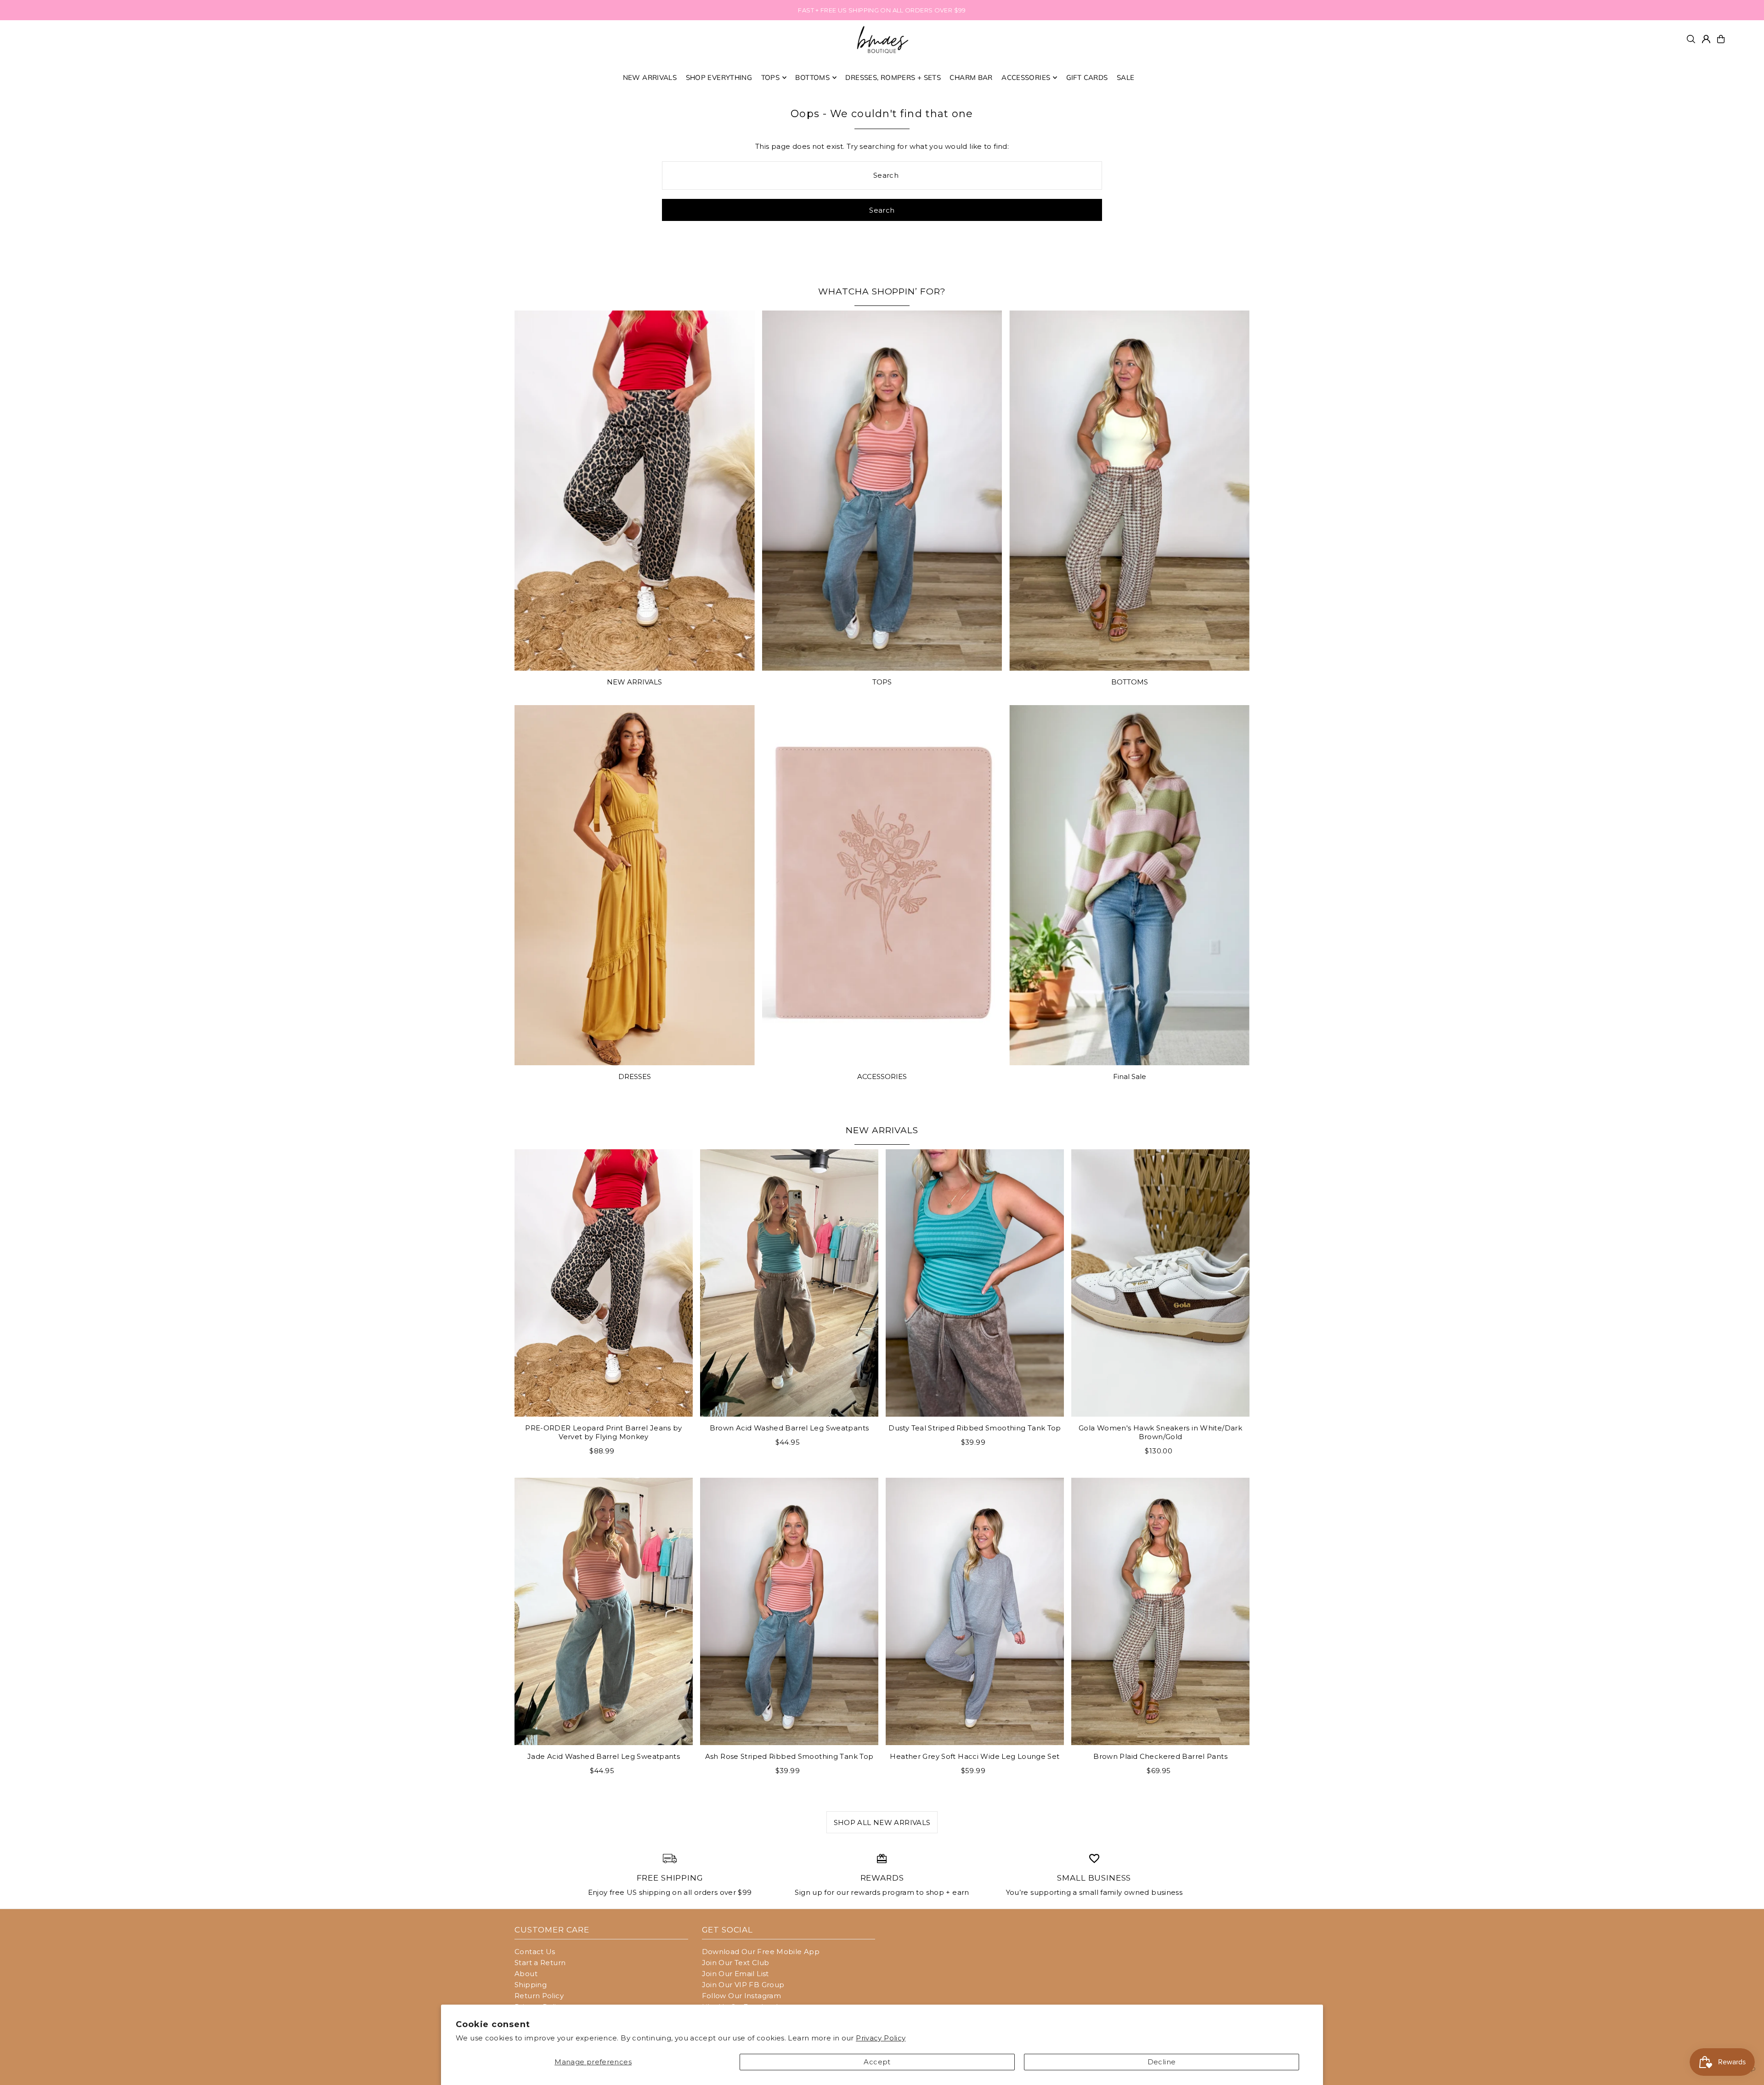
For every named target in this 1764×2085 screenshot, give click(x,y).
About (526, 1974)
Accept (877, 2062)
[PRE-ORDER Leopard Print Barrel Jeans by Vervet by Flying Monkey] (604, 1283)
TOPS (882, 682)
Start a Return (540, 1963)
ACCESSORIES (882, 1076)
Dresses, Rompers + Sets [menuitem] (893, 77)
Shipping (531, 1985)
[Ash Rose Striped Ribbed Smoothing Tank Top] (789, 1611)
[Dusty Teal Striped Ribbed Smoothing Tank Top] (975, 1283)
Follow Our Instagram (742, 1996)
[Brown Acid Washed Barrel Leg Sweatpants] (789, 1283)
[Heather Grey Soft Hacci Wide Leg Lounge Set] (975, 1611)
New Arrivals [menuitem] (650, 77)
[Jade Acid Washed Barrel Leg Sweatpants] (604, 1611)
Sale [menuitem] (1126, 77)
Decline (1162, 2062)
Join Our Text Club (736, 1963)
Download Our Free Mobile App (761, 1952)
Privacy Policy (881, 2038)
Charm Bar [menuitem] (971, 77)
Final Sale (1130, 1076)
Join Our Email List (735, 1974)
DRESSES (635, 1076)
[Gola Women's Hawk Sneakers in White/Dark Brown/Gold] (1160, 1283)
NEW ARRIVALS (634, 682)
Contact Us (535, 1952)
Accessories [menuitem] (1026, 77)
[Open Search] (1691, 39)
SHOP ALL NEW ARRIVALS (882, 1822)
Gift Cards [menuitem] (1087, 77)
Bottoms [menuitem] (812, 77)
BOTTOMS (1130, 682)
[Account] (1706, 39)
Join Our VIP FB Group (743, 1985)
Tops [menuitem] (771, 77)
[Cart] (1721, 39)
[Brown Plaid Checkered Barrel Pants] (1160, 1611)
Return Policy (539, 1996)
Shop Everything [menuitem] (719, 77)
